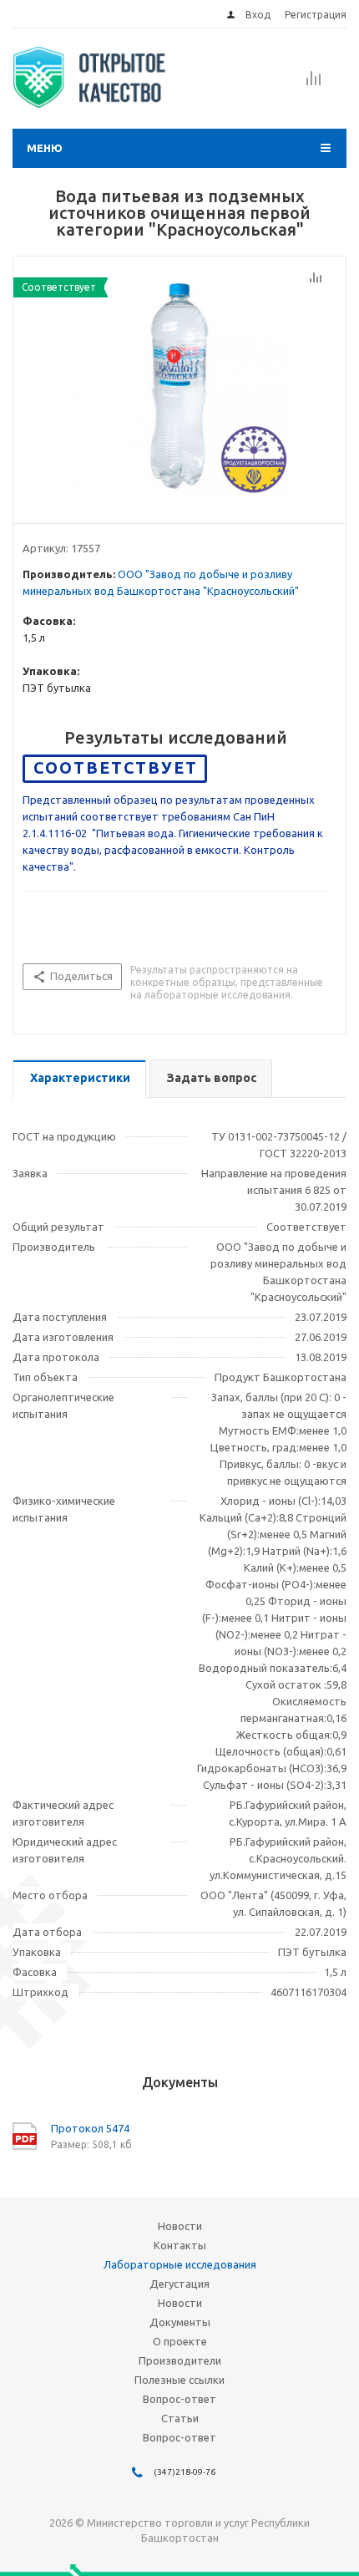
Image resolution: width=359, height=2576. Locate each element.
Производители (180, 2360)
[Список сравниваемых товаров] (314, 84)
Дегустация (179, 2284)
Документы (180, 2322)
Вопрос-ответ (179, 2399)
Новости (180, 2226)
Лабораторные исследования (180, 2264)
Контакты (180, 2245)
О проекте (180, 2341)
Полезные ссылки (179, 2380)
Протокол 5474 (90, 2128)
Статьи (180, 2418)
